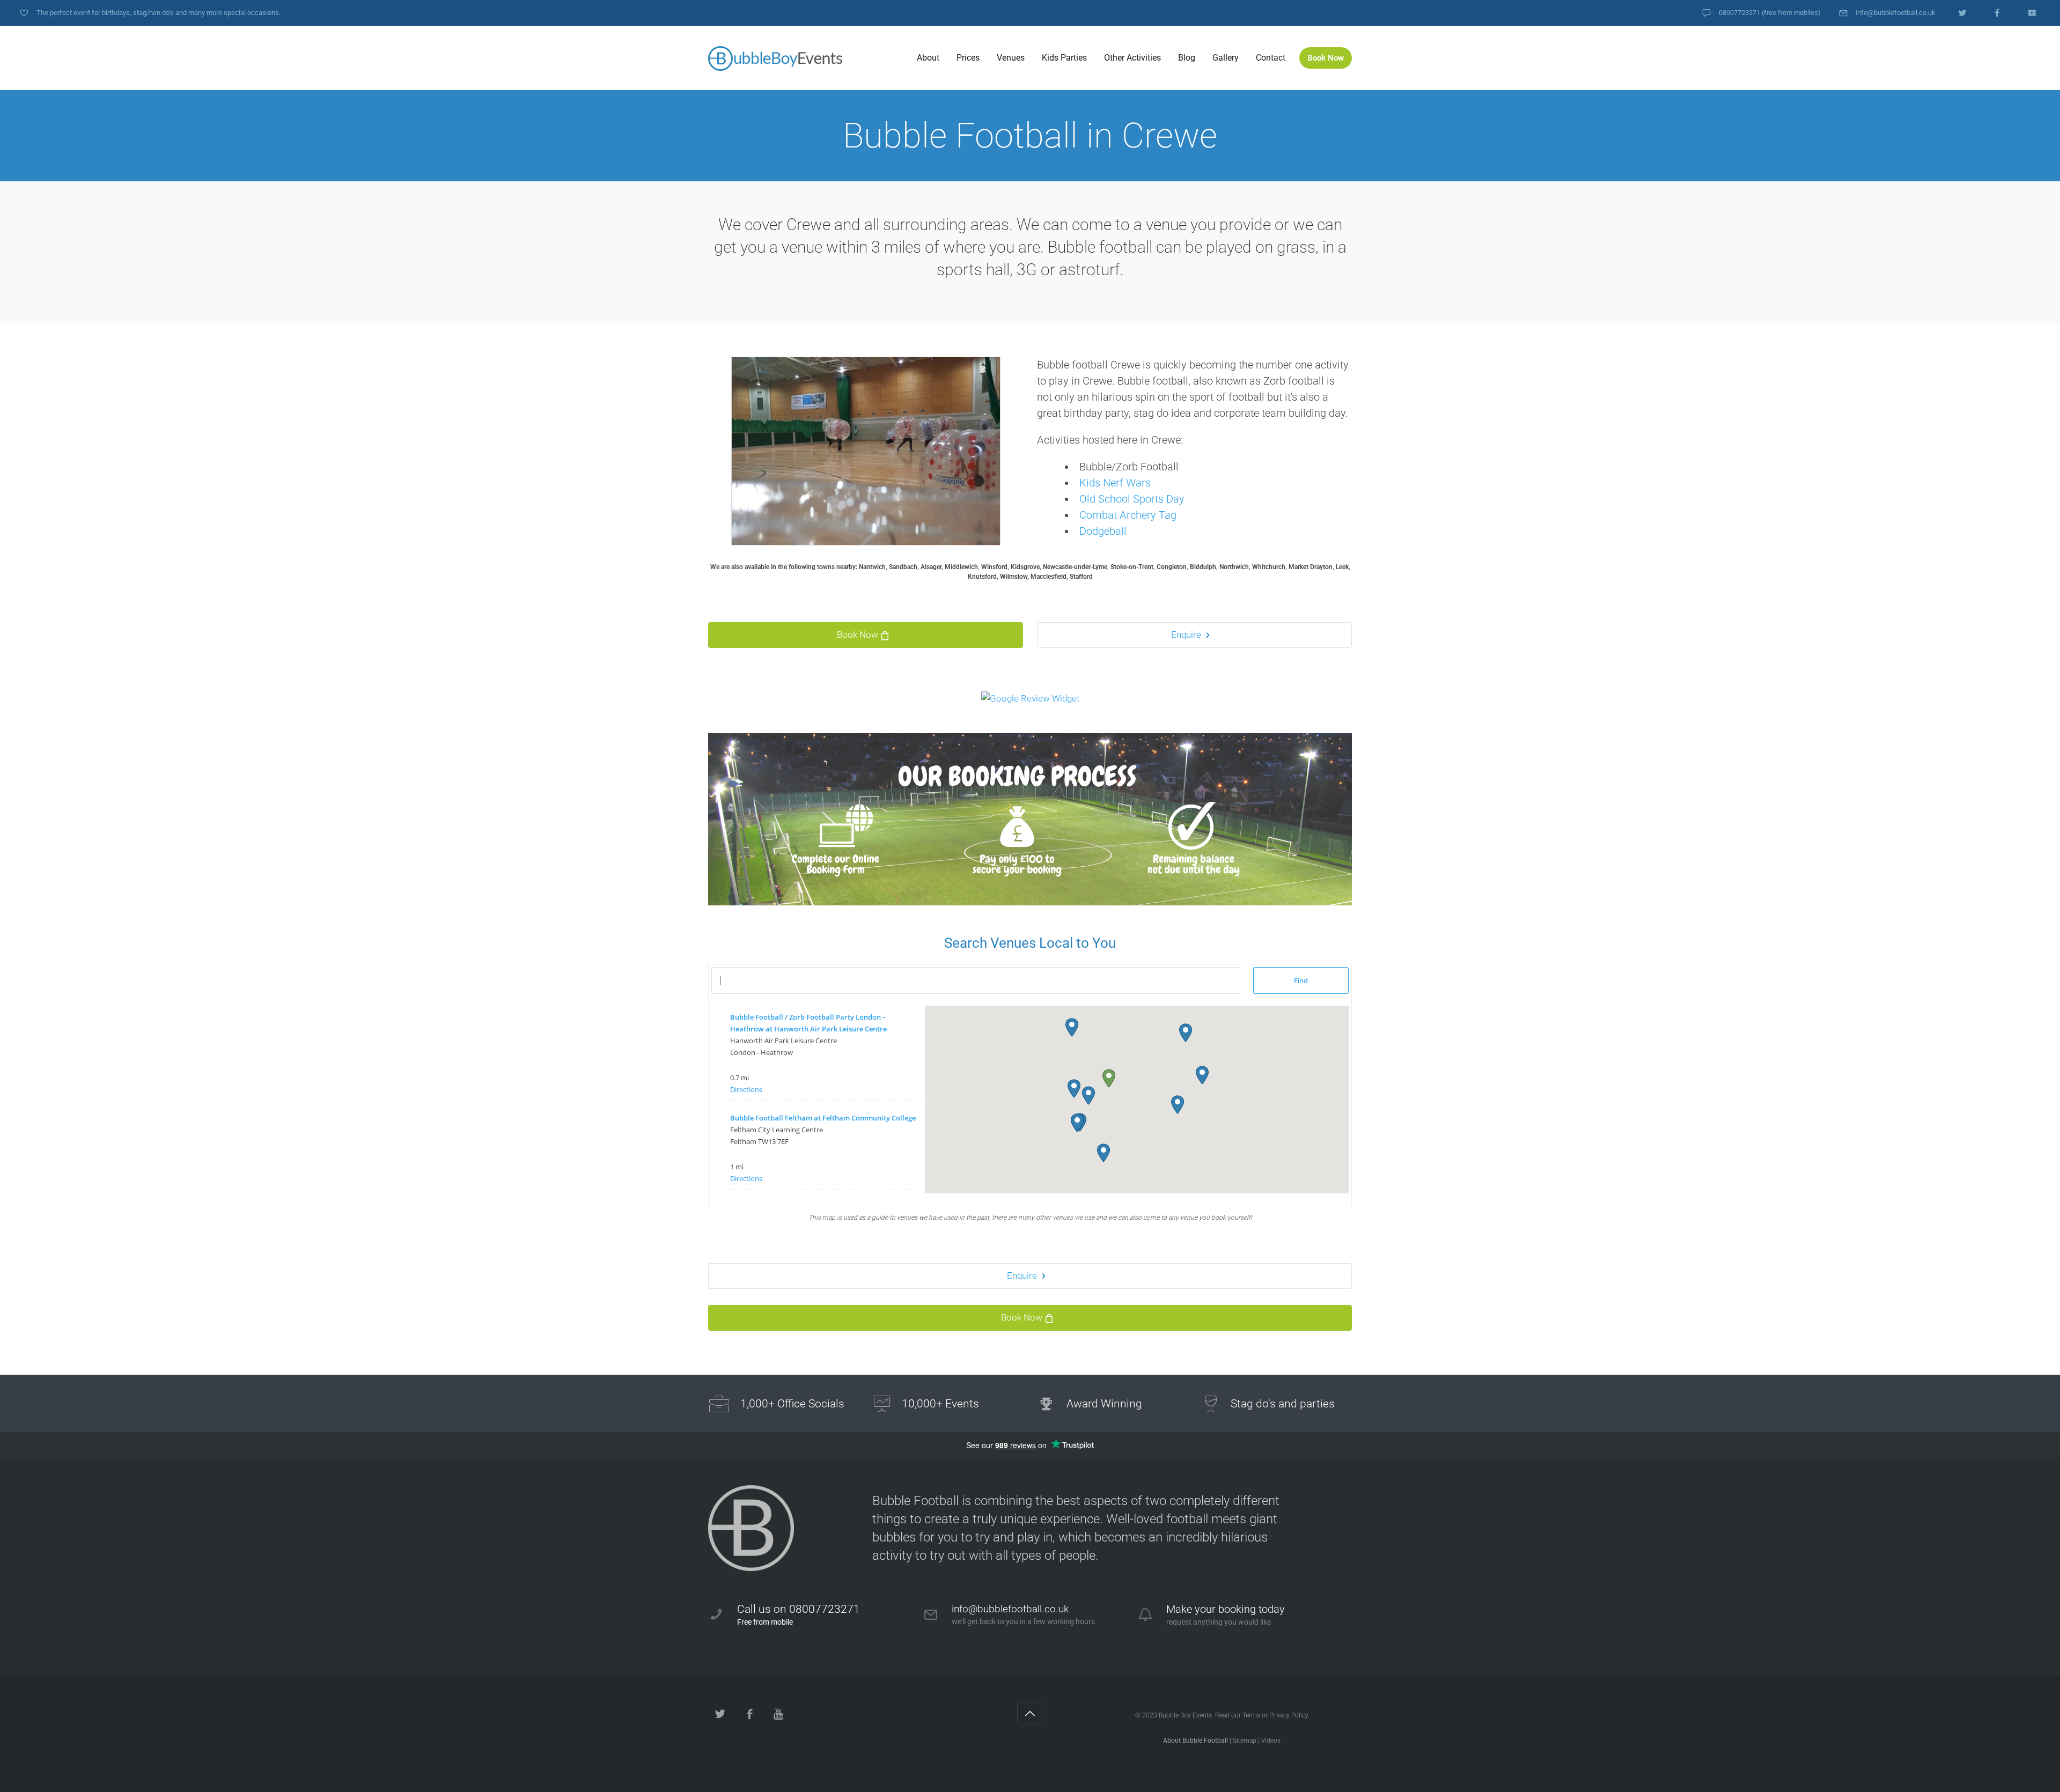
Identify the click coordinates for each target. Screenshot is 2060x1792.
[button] (1109, 1078)
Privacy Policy (1289, 1715)
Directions (746, 1089)
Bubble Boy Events (1185, 1715)
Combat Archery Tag (1128, 515)
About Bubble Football (1195, 1741)
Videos (1271, 1741)
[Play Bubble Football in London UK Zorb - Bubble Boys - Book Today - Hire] (775, 58)
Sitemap (1245, 1741)
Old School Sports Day (1132, 499)
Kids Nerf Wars (1115, 483)
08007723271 (1739, 13)
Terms (1251, 1715)
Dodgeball (1103, 531)
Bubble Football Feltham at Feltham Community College (823, 1118)
